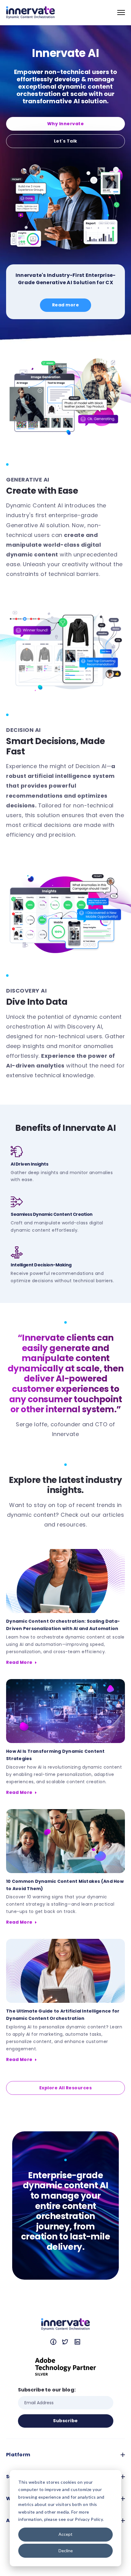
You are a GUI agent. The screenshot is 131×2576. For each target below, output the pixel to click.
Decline (66, 2551)
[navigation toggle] (121, 12)
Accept (65, 2534)
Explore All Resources (66, 2088)
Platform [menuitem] (18, 2455)
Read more (66, 305)
